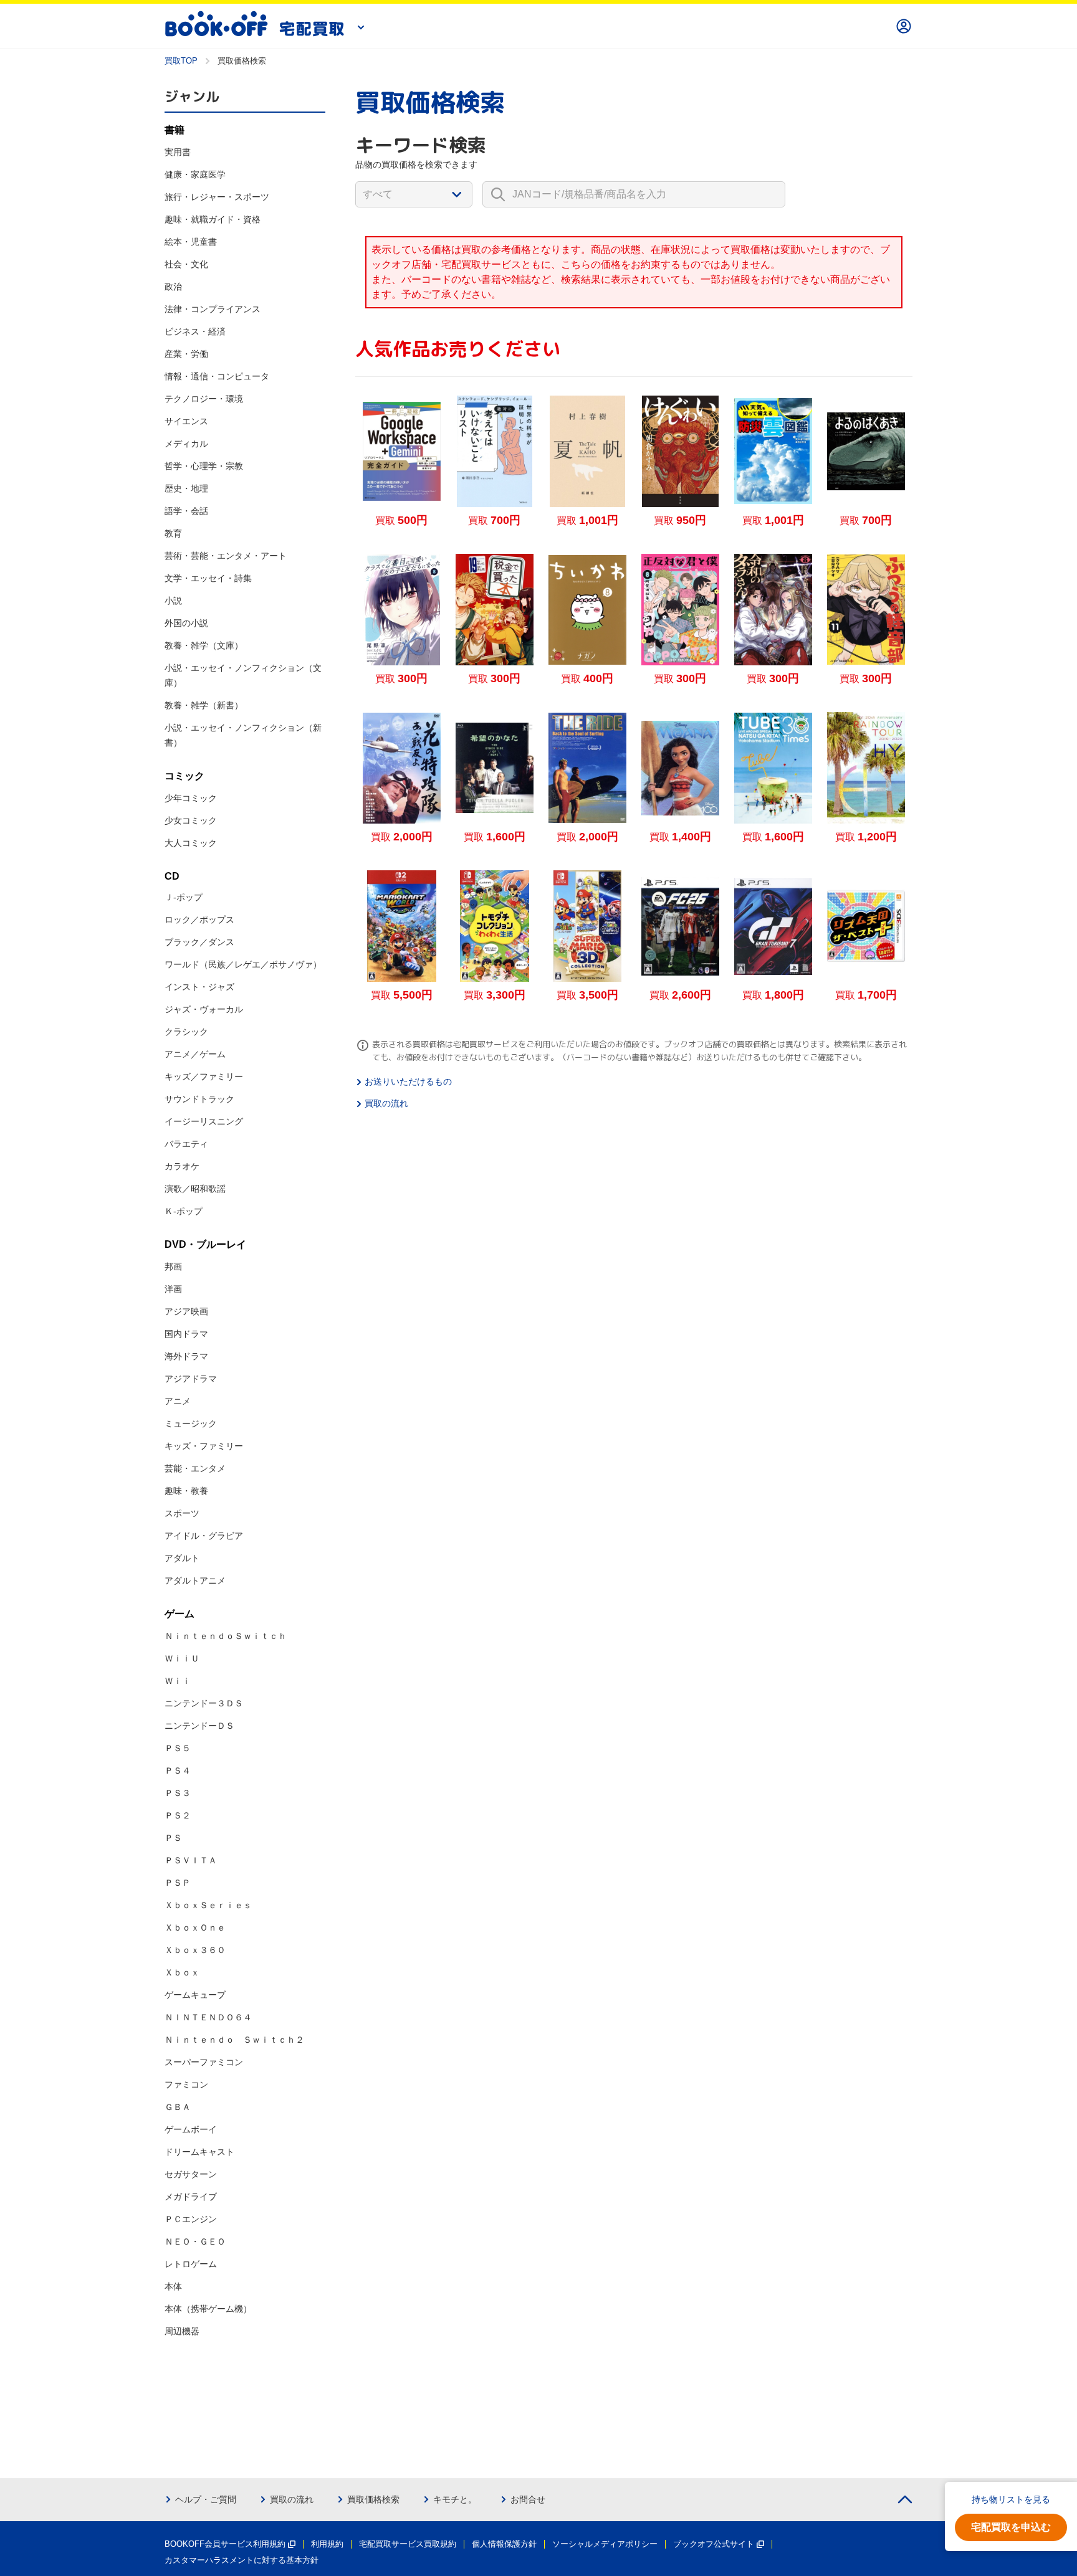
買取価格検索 (373, 2499)
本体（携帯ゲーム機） (208, 2309)
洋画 (173, 1289)
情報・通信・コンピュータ (217, 376)
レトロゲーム (191, 2264)
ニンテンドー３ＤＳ (204, 1703)
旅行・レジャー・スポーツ (217, 197)
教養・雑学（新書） (204, 705)
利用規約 (327, 2544)
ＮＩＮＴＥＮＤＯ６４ (208, 2017)
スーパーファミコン (204, 2062)
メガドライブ (191, 2197)
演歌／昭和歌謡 (195, 1189)
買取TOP (181, 61)
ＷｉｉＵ (182, 1658)
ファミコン (186, 2084)
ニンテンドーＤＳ (199, 1726)
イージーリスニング (204, 1121)
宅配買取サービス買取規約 (408, 2544)
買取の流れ (386, 1103)
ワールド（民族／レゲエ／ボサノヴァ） (243, 964)
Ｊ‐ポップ (184, 897)
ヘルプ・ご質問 (206, 2499)
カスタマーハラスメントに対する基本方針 (242, 2560)
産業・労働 (186, 354)
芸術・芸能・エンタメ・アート (226, 556)
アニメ (178, 1401)
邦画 (173, 1267)
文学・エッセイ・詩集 (208, 578)
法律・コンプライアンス (213, 309)
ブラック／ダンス (199, 942)
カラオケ (182, 1166)
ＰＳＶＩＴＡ (191, 1860)
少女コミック (191, 820)
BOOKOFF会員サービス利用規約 (225, 2544)
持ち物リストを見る (1011, 2499)
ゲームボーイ (191, 2129)
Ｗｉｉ (178, 1681)
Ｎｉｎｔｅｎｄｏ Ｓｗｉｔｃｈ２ (234, 2040)
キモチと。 (455, 2499)
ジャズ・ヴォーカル (204, 1009)
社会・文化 (186, 264)
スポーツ (182, 1513)
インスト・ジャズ (199, 987)
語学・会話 (186, 511)
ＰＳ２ (178, 1815)
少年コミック (191, 798)
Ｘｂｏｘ (182, 1972)
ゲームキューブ (195, 1995)
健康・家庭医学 (195, 174)
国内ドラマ (186, 1334)
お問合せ (528, 2499)
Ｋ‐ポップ (184, 1211)
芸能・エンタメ (195, 1468)
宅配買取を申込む (1011, 2527)
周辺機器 (182, 2331)
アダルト (182, 1558)
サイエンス (186, 421)
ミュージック (191, 1423)
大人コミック (191, 843)
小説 (173, 601)
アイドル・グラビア (204, 1536)
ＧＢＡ (178, 2107)
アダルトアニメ (195, 1580)
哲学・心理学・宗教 (204, 466)
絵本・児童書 (191, 242)
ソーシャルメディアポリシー (605, 2544)
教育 (173, 533)
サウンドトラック (199, 1099)
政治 (173, 287)
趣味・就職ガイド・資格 (213, 219)
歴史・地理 (186, 488)
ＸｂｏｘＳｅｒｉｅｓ (208, 1905)
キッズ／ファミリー (204, 1077)
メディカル (186, 444)
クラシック (186, 1032)
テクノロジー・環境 (204, 399)
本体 (173, 2286)
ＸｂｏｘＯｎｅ (195, 1927)
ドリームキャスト (199, 2152)
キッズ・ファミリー (204, 1446)
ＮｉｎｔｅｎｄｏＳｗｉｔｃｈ (226, 1636)
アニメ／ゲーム (195, 1054)
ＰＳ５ (178, 1748)
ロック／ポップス (199, 920)
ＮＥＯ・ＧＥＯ (195, 2241)
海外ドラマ (186, 1356)
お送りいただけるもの (408, 1081)
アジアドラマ (191, 1379)
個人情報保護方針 (504, 2544)
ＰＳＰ (178, 1883)
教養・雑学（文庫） (204, 645)
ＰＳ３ (178, 1793)
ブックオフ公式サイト (714, 2544)
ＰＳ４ (178, 1770)
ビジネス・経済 (195, 331)
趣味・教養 (186, 1491)
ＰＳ (173, 1838)
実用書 (178, 152)
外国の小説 (186, 623)
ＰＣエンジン (191, 2219)
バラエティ (186, 1144)
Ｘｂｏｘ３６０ (195, 1950)
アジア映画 (186, 1311)
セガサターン (191, 2174)
